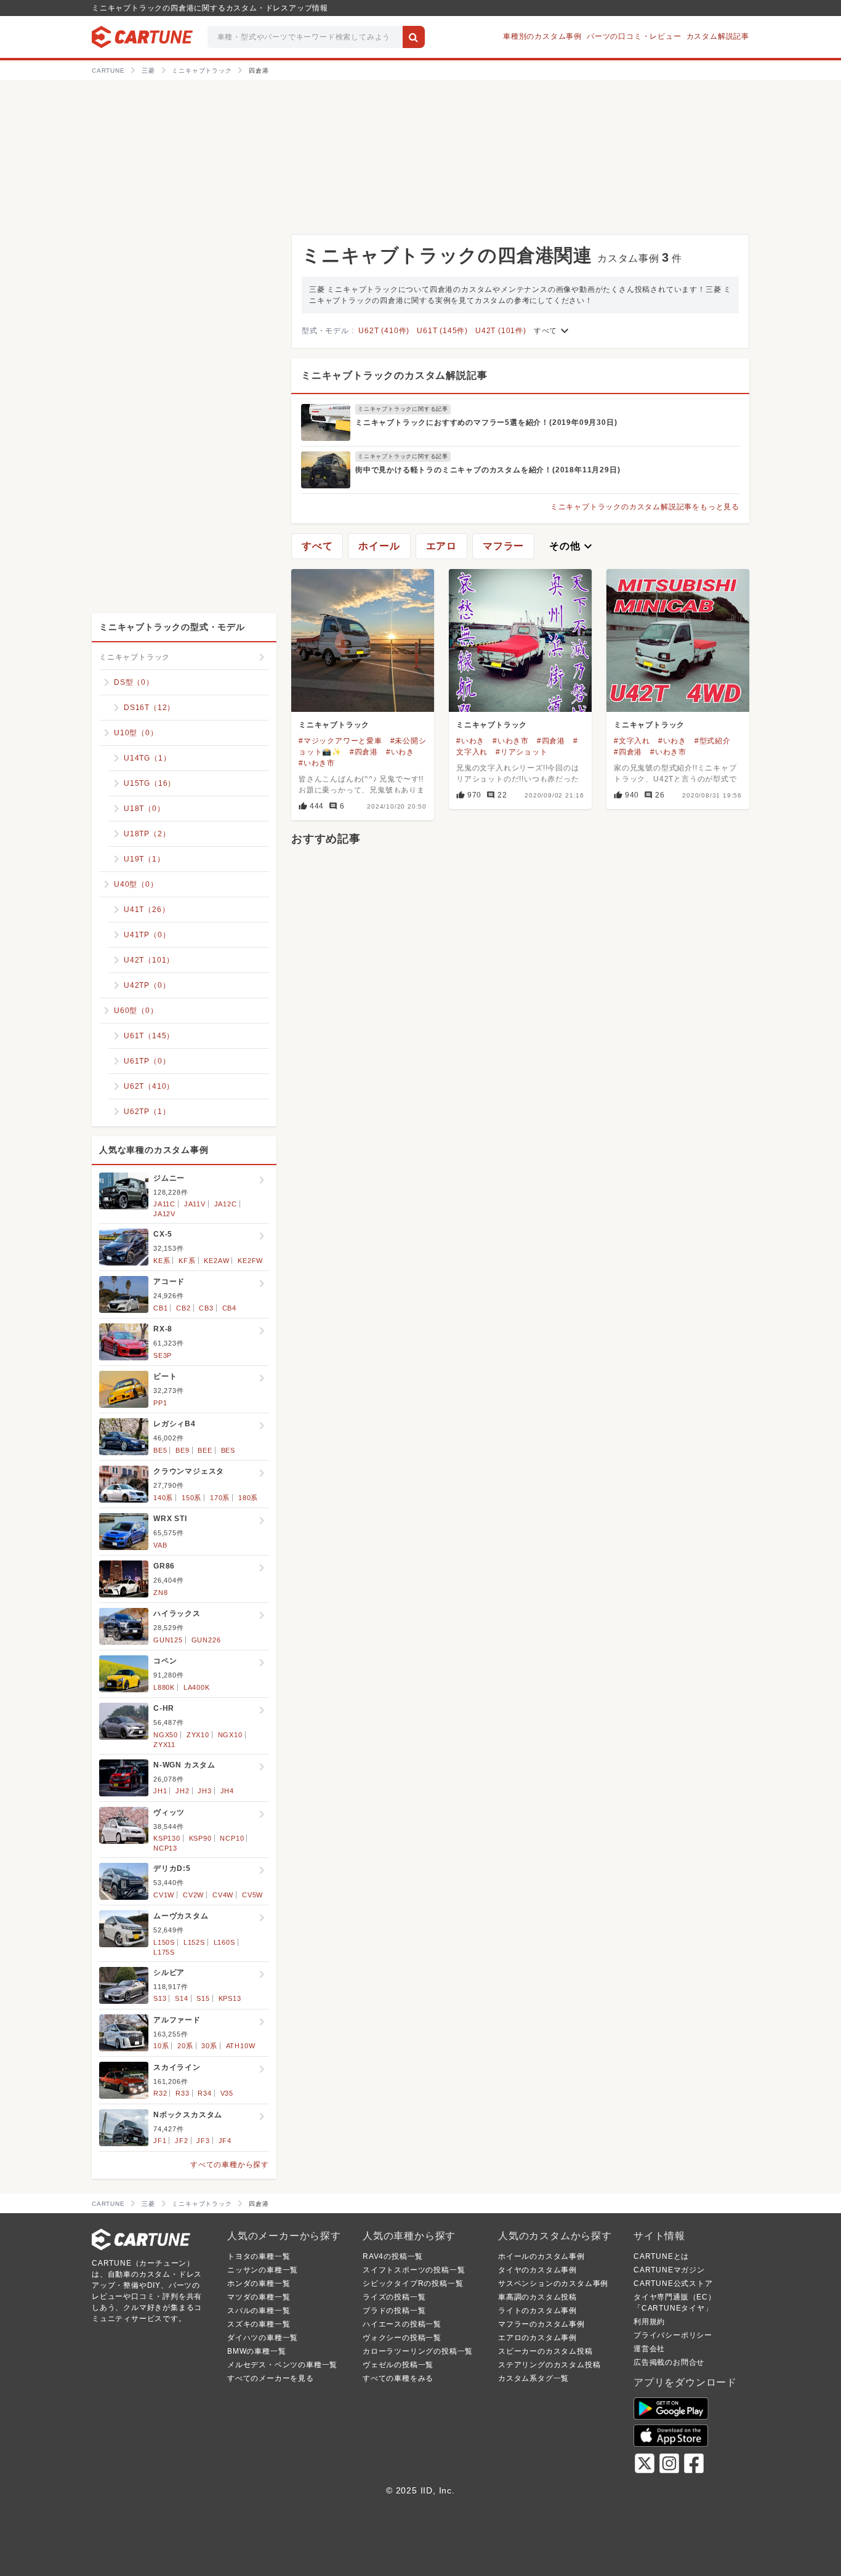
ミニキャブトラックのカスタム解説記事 (394, 375)
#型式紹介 (713, 741)
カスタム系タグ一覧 (533, 2378)
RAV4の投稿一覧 (393, 2256)
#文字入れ (632, 741)
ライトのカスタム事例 (537, 2311)
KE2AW (216, 1261)
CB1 (160, 1308)
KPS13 (230, 1998)
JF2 (181, 2141)
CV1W (164, 1895)
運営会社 (649, 2349)
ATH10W (241, 2046)
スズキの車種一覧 (259, 2324)
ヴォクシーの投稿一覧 (402, 2338)
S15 (203, 1998)
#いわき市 (317, 763)
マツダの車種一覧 (259, 2297)
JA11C (164, 1204)
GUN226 (206, 1640)
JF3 (203, 2141)
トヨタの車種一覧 (259, 2256)
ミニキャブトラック (334, 725)
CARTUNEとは (661, 2256)
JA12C (226, 1204)
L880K (164, 1687)
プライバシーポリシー (673, 2335)
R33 (182, 2093)
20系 (185, 2046)
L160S (224, 1942)
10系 (161, 2046)
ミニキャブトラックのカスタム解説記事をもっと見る (645, 507)
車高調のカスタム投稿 (537, 2297)
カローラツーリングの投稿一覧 (418, 2351)
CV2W (193, 1895)
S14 (181, 1998)
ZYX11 (164, 1745)
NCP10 (232, 1838)
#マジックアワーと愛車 (340, 741)
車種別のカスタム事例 (542, 36)
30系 (209, 2046)
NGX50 (166, 1735)
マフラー (503, 546)
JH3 (204, 1791)
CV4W (223, 1895)
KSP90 (200, 1838)
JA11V (195, 1204)
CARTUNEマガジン (669, 2270)
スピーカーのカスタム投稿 (545, 2351)
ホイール (379, 546)
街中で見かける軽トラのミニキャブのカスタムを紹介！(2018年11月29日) (488, 470)
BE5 (160, 1450)
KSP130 (167, 1838)
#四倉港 (364, 752)
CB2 (183, 1308)
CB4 (229, 1308)
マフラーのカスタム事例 (541, 2324)
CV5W (252, 1895)
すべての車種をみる (398, 2378)
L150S (164, 1942)
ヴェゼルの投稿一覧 (398, 2365)
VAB (160, 1545)
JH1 (160, 1791)
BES (228, 1450)
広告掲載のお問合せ (669, 2362)
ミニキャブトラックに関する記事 (403, 409)
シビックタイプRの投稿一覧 (413, 2283)
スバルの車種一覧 (259, 2311)
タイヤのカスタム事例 (537, 2270)
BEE (205, 1450)
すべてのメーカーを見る (271, 2378)
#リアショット (522, 752)
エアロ (441, 546)
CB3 (206, 1308)
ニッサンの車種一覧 (263, 2270)
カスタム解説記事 (718, 36)
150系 (191, 1498)
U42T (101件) (501, 331)
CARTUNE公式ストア (673, 2283)
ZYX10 (198, 1735)
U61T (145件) (442, 331)
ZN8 (160, 1593)
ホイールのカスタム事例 (541, 2256)
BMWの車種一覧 (256, 2351)
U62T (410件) (384, 331)
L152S (194, 1942)
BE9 (182, 1450)
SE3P (163, 1355)
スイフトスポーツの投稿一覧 (414, 2270)
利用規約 (649, 2322)
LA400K (197, 1687)
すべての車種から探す (230, 2165)
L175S (164, 1952)
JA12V (164, 1214)
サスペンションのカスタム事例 (553, 2283)
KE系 (162, 1261)
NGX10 (230, 1735)
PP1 (160, 1403)
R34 (204, 2093)
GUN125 (168, 1640)
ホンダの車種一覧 (259, 2283)
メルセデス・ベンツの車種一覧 (282, 2365)
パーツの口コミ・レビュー (634, 36)
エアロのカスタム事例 (537, 2338)
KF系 (187, 1261)
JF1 (160, 2141)
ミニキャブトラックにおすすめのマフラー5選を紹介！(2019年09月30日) (486, 422)
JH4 (227, 1791)
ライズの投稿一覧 (394, 2297)
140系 (163, 1498)
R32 (160, 2093)
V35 (227, 2093)
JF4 (225, 2141)
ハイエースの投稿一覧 (402, 2324)
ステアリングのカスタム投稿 (549, 2365)
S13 (160, 1998)
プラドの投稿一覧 (394, 2311)
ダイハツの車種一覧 (263, 2338)
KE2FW (250, 1261)
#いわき (400, 752)
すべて (553, 331)
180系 (248, 1498)
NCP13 (165, 1848)
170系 (220, 1498)
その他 (572, 546)
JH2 (182, 1791)
